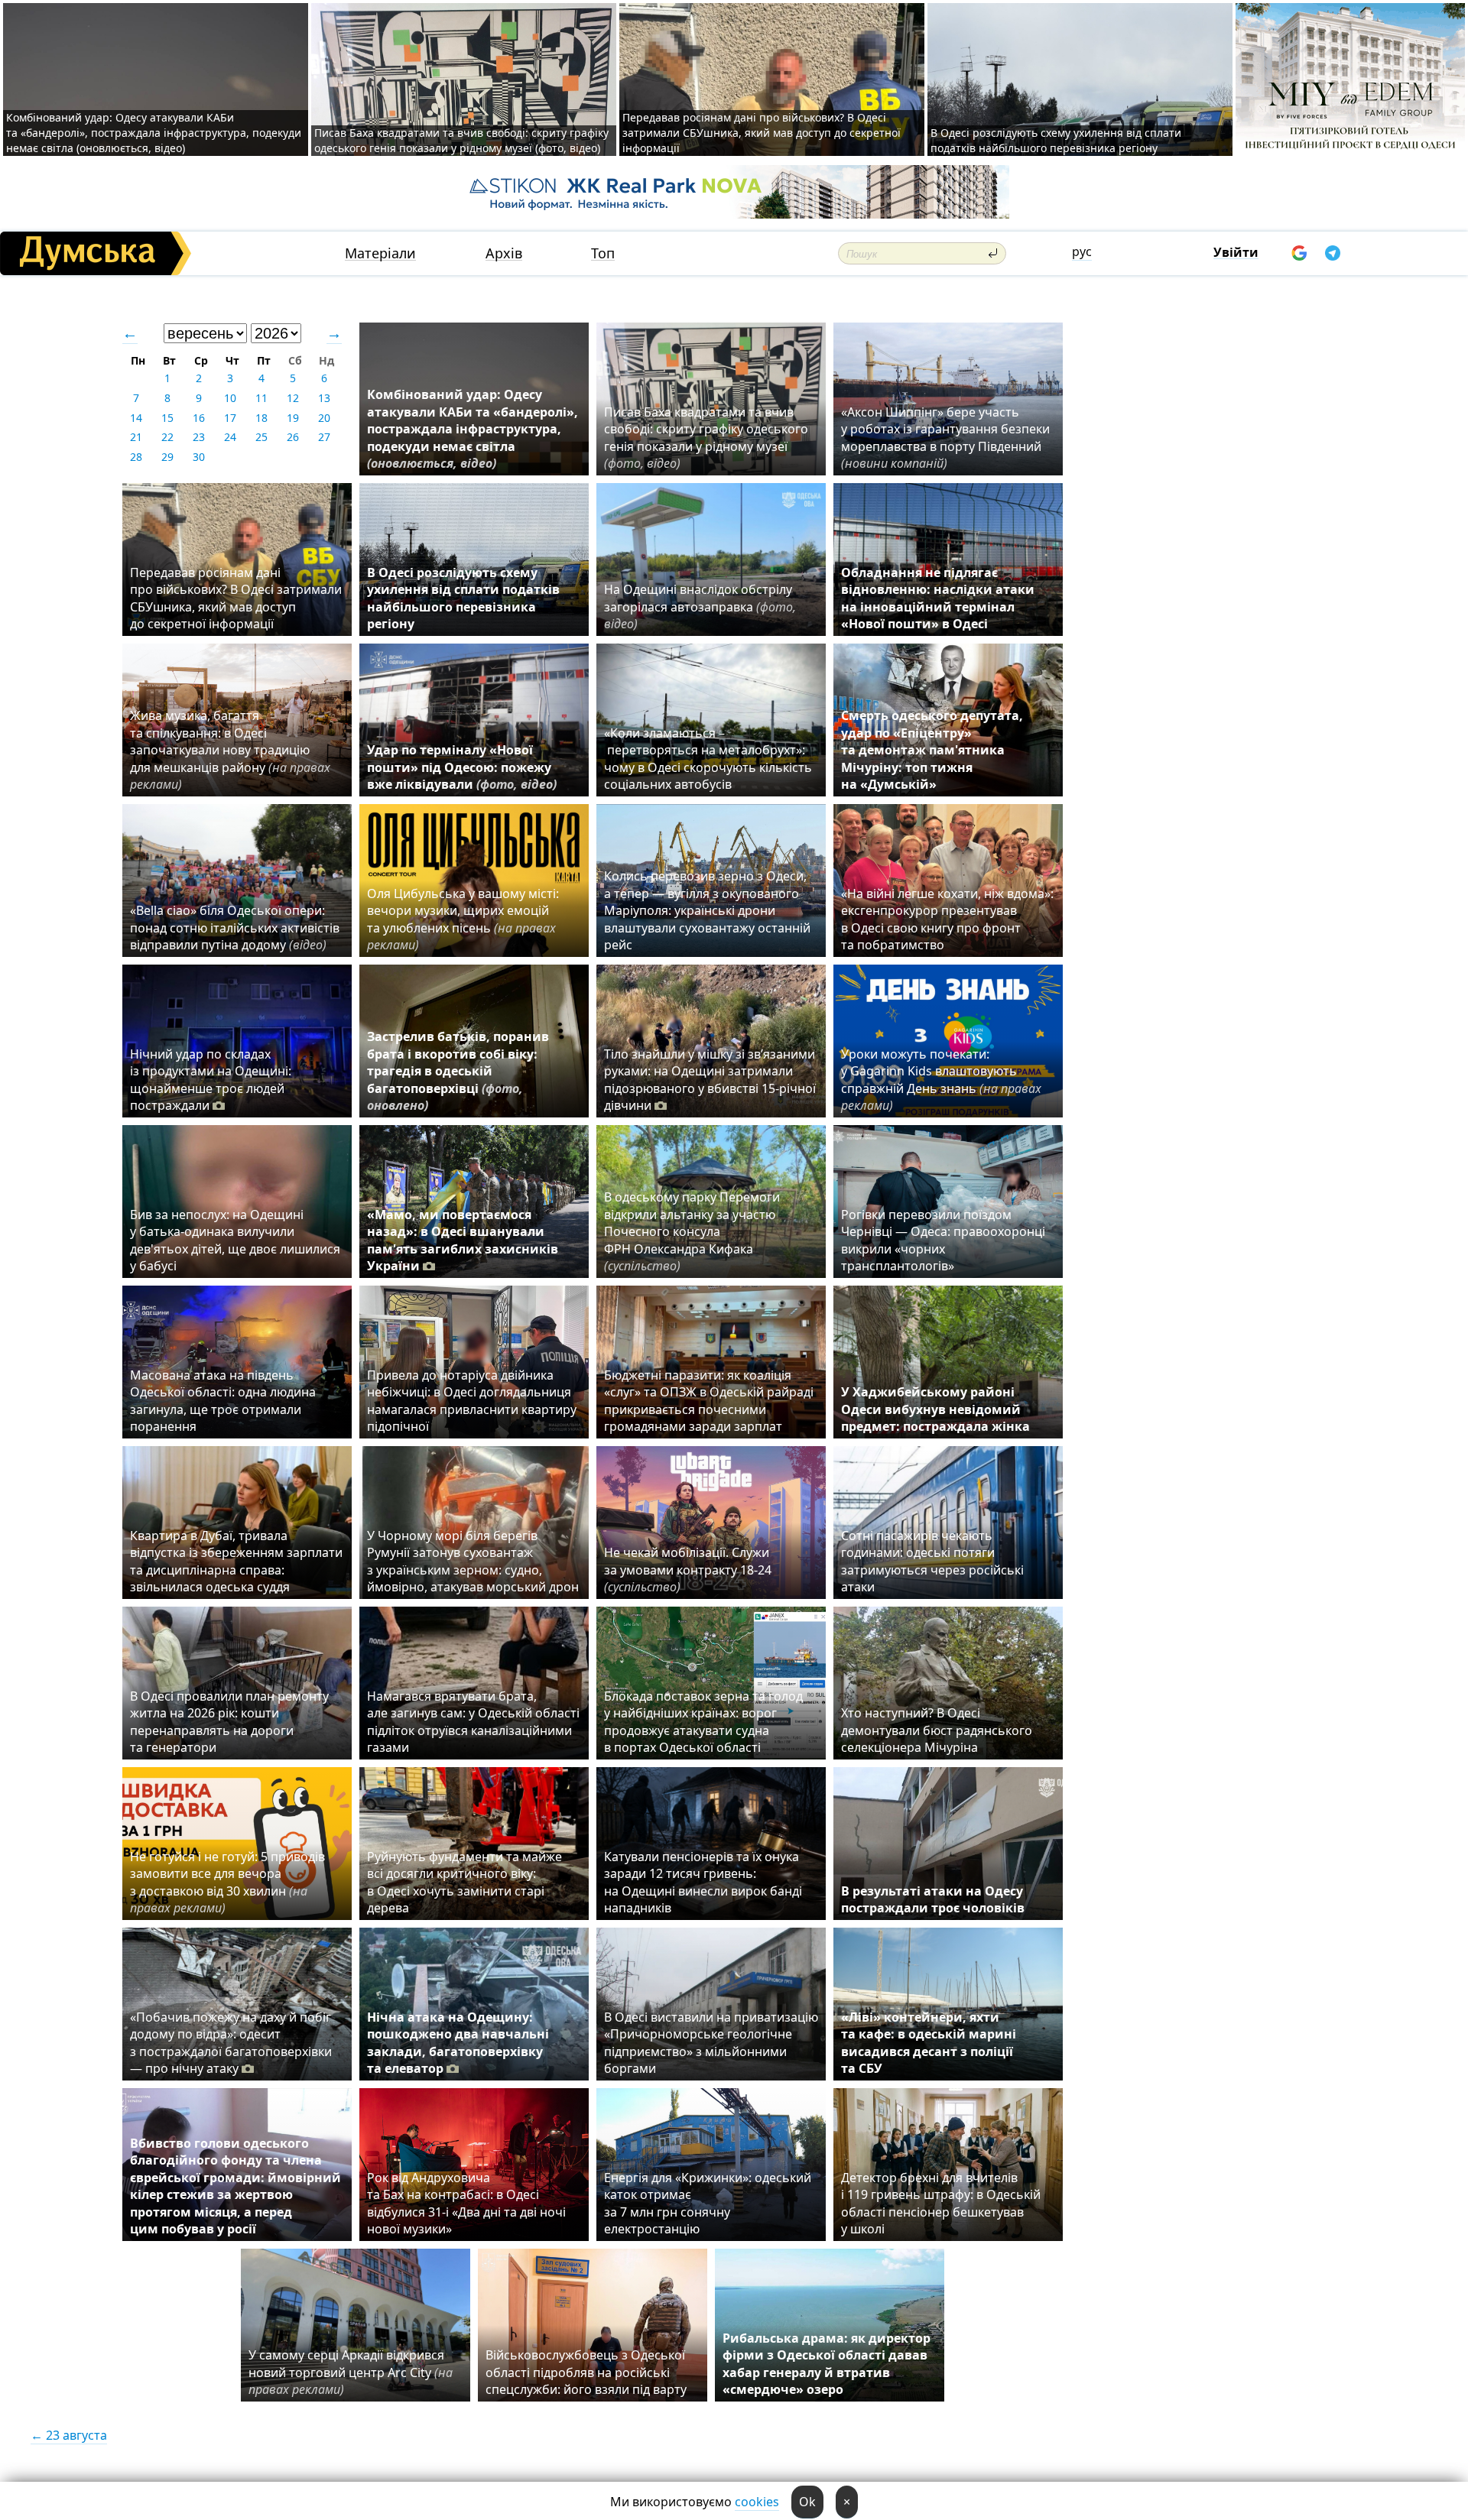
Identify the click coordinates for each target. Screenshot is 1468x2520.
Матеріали (380, 253)
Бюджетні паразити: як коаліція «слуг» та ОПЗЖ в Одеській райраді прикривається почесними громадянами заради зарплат (709, 1401)
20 (324, 418)
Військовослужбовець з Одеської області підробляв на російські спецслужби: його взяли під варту (586, 2372)
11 (261, 398)
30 (199, 457)
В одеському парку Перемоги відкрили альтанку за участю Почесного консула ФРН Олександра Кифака (692, 1231)
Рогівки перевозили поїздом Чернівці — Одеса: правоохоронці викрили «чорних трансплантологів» (943, 1240)
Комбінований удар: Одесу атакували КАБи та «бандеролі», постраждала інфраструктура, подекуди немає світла (473, 429)
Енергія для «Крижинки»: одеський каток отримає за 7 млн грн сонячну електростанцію (708, 2203)
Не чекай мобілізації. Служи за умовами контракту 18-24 (688, 1570)
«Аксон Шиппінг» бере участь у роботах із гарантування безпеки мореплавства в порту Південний (945, 438)
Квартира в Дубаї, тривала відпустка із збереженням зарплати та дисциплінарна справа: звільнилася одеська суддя (236, 1561)
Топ (603, 253)
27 (324, 437)
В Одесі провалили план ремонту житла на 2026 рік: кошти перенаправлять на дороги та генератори (229, 1722)
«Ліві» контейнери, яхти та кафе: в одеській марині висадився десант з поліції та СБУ (929, 2043)
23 (199, 437)
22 (167, 437)
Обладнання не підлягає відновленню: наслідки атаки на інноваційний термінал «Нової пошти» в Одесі (938, 598)
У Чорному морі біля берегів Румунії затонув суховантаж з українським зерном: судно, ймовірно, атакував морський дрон (473, 1561)
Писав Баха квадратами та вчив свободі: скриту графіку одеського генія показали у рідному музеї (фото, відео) (461, 140)
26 (293, 437)
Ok (807, 2502)
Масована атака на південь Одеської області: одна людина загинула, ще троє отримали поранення (223, 1401)
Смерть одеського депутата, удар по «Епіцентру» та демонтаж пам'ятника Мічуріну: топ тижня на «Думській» (932, 750)
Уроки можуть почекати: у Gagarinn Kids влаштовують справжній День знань (941, 1080)
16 (199, 418)
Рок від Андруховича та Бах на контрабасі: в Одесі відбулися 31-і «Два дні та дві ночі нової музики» (466, 2203)
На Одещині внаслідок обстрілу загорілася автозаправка (700, 606)
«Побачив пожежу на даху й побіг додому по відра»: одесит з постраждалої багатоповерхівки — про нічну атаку (231, 2043)
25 (261, 437)
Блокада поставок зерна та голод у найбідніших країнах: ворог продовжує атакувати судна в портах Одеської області (703, 1722)
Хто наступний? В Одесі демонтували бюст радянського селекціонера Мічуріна (937, 1730)
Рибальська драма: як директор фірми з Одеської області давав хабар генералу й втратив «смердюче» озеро (827, 2364)
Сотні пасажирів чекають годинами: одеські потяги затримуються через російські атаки (932, 1561)
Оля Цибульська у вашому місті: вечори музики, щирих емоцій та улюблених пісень (463, 919)
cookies (757, 2502)
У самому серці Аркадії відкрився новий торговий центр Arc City (351, 2372)
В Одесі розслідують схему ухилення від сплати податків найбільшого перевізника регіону (1056, 140)
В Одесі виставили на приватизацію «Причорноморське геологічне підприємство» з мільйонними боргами (711, 2043)
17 (230, 418)
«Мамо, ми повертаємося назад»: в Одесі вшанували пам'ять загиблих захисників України (463, 1240)
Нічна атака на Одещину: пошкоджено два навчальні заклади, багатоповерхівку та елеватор (458, 2043)
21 (136, 437)
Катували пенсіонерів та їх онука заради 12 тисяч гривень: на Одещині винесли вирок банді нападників (703, 1882)
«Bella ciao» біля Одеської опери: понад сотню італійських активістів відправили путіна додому (235, 928)
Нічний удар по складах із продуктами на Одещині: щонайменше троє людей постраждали (211, 1080)
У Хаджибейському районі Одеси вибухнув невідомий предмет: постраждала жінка (935, 1409)
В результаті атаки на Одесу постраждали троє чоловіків (933, 1899)
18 (261, 418)
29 (167, 457)
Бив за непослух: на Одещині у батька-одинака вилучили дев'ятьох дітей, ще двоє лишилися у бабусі (235, 1240)
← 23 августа (69, 2435)
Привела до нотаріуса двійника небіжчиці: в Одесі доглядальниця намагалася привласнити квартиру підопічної (472, 1401)
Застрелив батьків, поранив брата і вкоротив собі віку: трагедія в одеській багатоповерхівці (458, 1071)
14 (136, 418)
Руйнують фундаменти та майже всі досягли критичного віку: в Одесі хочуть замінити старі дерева (464, 1882)
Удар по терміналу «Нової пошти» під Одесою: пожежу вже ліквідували (462, 767)
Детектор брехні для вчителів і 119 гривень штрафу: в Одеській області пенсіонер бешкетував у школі (941, 2203)
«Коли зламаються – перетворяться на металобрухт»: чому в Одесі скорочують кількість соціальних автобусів (708, 759)
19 (293, 418)
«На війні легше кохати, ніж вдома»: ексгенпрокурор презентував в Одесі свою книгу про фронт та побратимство (947, 919)
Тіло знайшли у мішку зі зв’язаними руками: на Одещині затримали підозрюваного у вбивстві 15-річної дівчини (710, 1080)
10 (230, 398)
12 (293, 398)
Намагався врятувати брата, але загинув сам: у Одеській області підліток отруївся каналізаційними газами (473, 1722)
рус (1082, 251)
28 (136, 457)
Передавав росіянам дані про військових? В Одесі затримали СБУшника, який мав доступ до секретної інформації (762, 133)
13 (324, 398)
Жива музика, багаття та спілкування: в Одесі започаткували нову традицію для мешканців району (230, 750)
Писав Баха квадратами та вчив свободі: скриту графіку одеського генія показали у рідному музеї (706, 438)
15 (167, 418)
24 (230, 437)
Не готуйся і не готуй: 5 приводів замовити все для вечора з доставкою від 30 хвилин (227, 1882)
